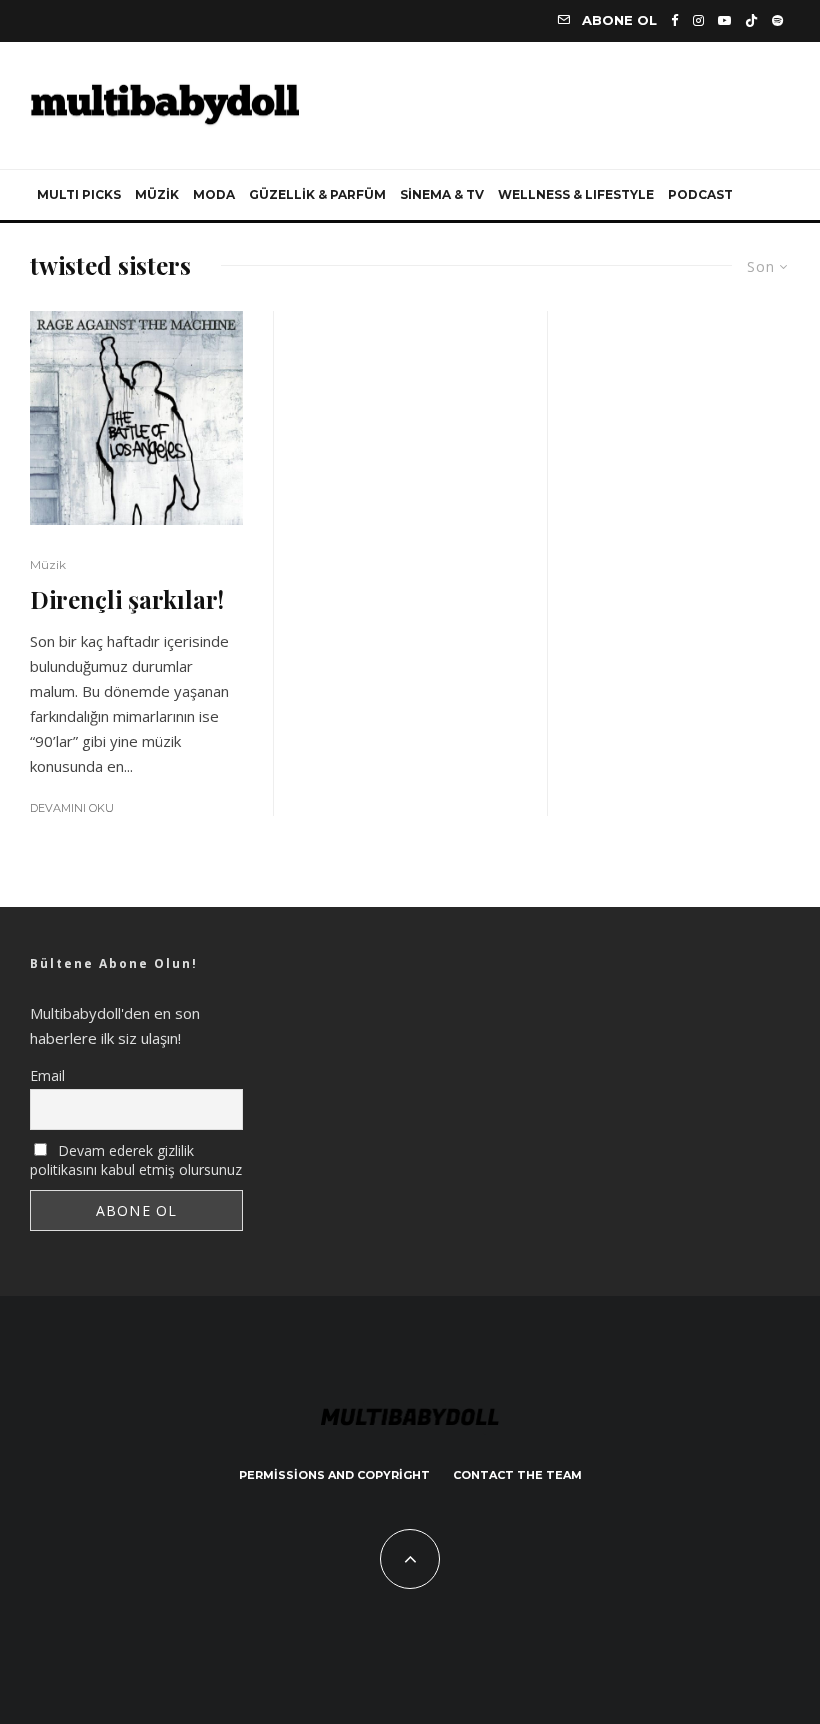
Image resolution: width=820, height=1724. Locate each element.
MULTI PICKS (79, 194)
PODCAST (700, 194)
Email (47, 1075)
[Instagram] (698, 20)
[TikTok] (751, 20)
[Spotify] (777, 20)
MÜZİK (157, 194)
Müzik (48, 564)
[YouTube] (724, 20)
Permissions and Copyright (334, 1475)
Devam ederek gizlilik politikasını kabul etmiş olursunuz (136, 1160)
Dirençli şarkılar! (127, 599)
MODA (214, 194)
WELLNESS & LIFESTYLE (576, 194)
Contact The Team (517, 1475)
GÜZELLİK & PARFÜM (317, 194)
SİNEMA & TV (442, 194)
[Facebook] (675, 20)
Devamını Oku (72, 808)
